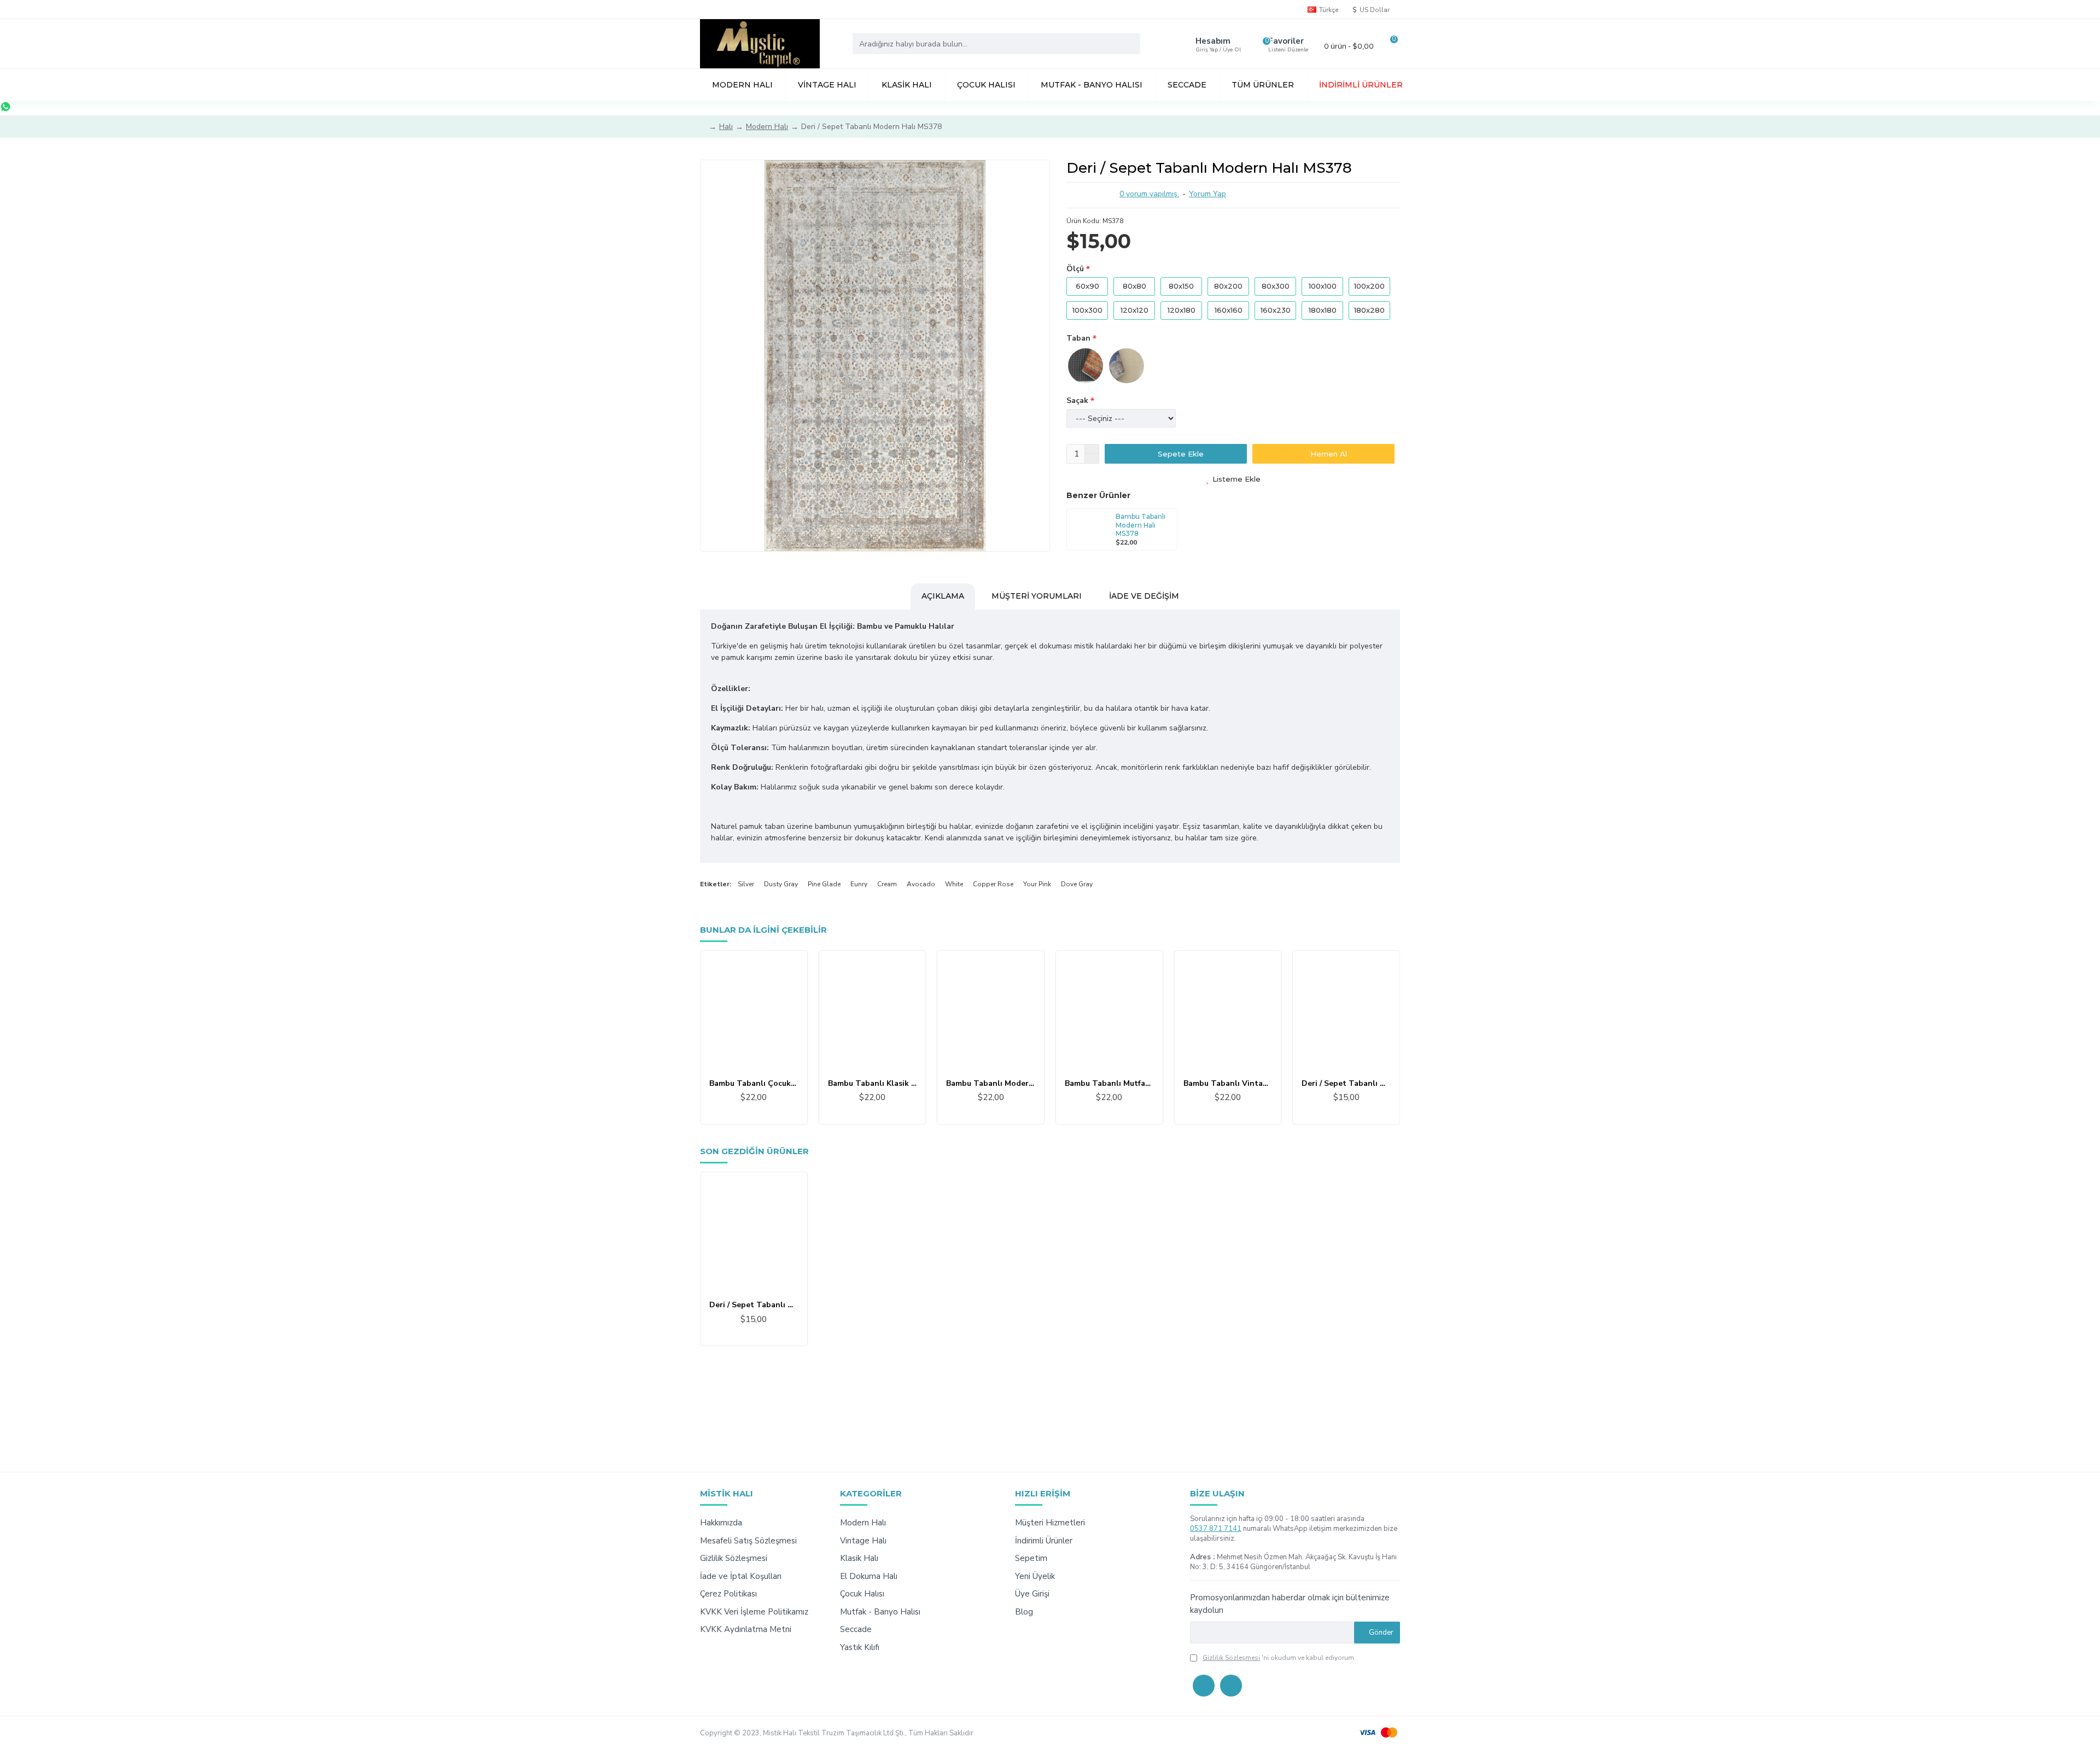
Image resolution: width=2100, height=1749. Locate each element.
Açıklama (943, 596)
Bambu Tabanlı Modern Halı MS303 (991, 1084)
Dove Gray (1077, 884)
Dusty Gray (781, 884)
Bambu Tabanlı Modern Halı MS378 (1141, 525)
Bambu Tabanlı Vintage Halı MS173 (1228, 1084)
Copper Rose (993, 884)
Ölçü (1075, 269)
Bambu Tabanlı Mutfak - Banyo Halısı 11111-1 (1109, 1084)
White (954, 884)
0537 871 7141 (1216, 1529)
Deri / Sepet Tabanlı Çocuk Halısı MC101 (1346, 1084)
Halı (726, 127)
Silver (746, 884)
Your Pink (1037, 884)
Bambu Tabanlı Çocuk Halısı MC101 (754, 1084)
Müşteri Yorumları (1037, 596)
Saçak (1077, 400)
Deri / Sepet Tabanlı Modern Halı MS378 (754, 1305)
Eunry (859, 884)
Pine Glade (824, 884)
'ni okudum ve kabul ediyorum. (1279, 1658)
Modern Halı (767, 127)
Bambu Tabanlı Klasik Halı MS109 (873, 1084)
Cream (887, 884)
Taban (1078, 338)
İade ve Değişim (1144, 596)
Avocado (921, 884)
